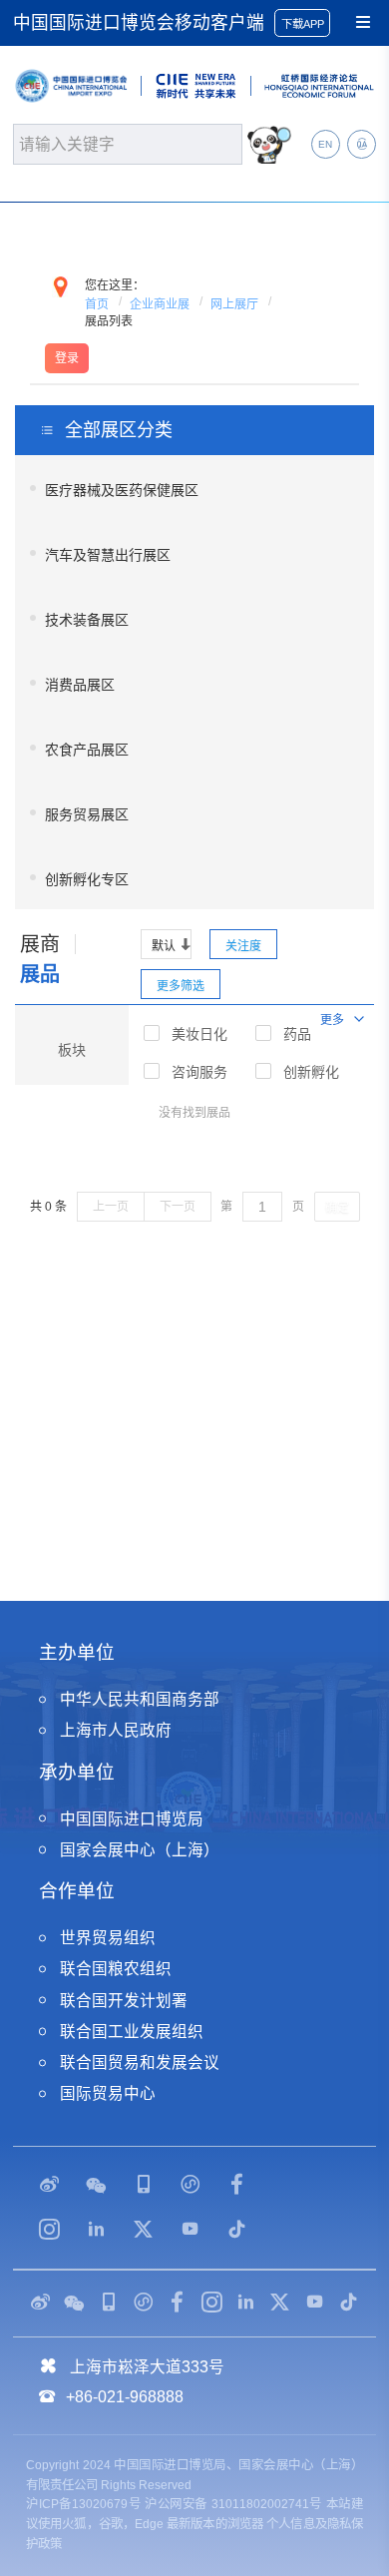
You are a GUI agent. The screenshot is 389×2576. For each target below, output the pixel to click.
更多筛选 (181, 986)
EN (325, 144)
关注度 (243, 946)
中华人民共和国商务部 (140, 1699)
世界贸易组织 (108, 1938)
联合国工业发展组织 (132, 2032)
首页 (97, 304)
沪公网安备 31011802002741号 (233, 2504)
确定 (337, 1208)
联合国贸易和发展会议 (140, 2062)
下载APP (303, 24)
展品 (40, 974)
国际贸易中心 (108, 2093)
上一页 (111, 1207)
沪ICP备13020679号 (83, 2504)
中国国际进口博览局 (132, 1819)
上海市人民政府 (116, 1730)
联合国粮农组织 (116, 1969)
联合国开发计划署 (124, 2001)
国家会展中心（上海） (140, 1850)
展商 (40, 944)
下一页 (178, 1207)
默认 (164, 946)
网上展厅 (234, 304)
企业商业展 (160, 304)
